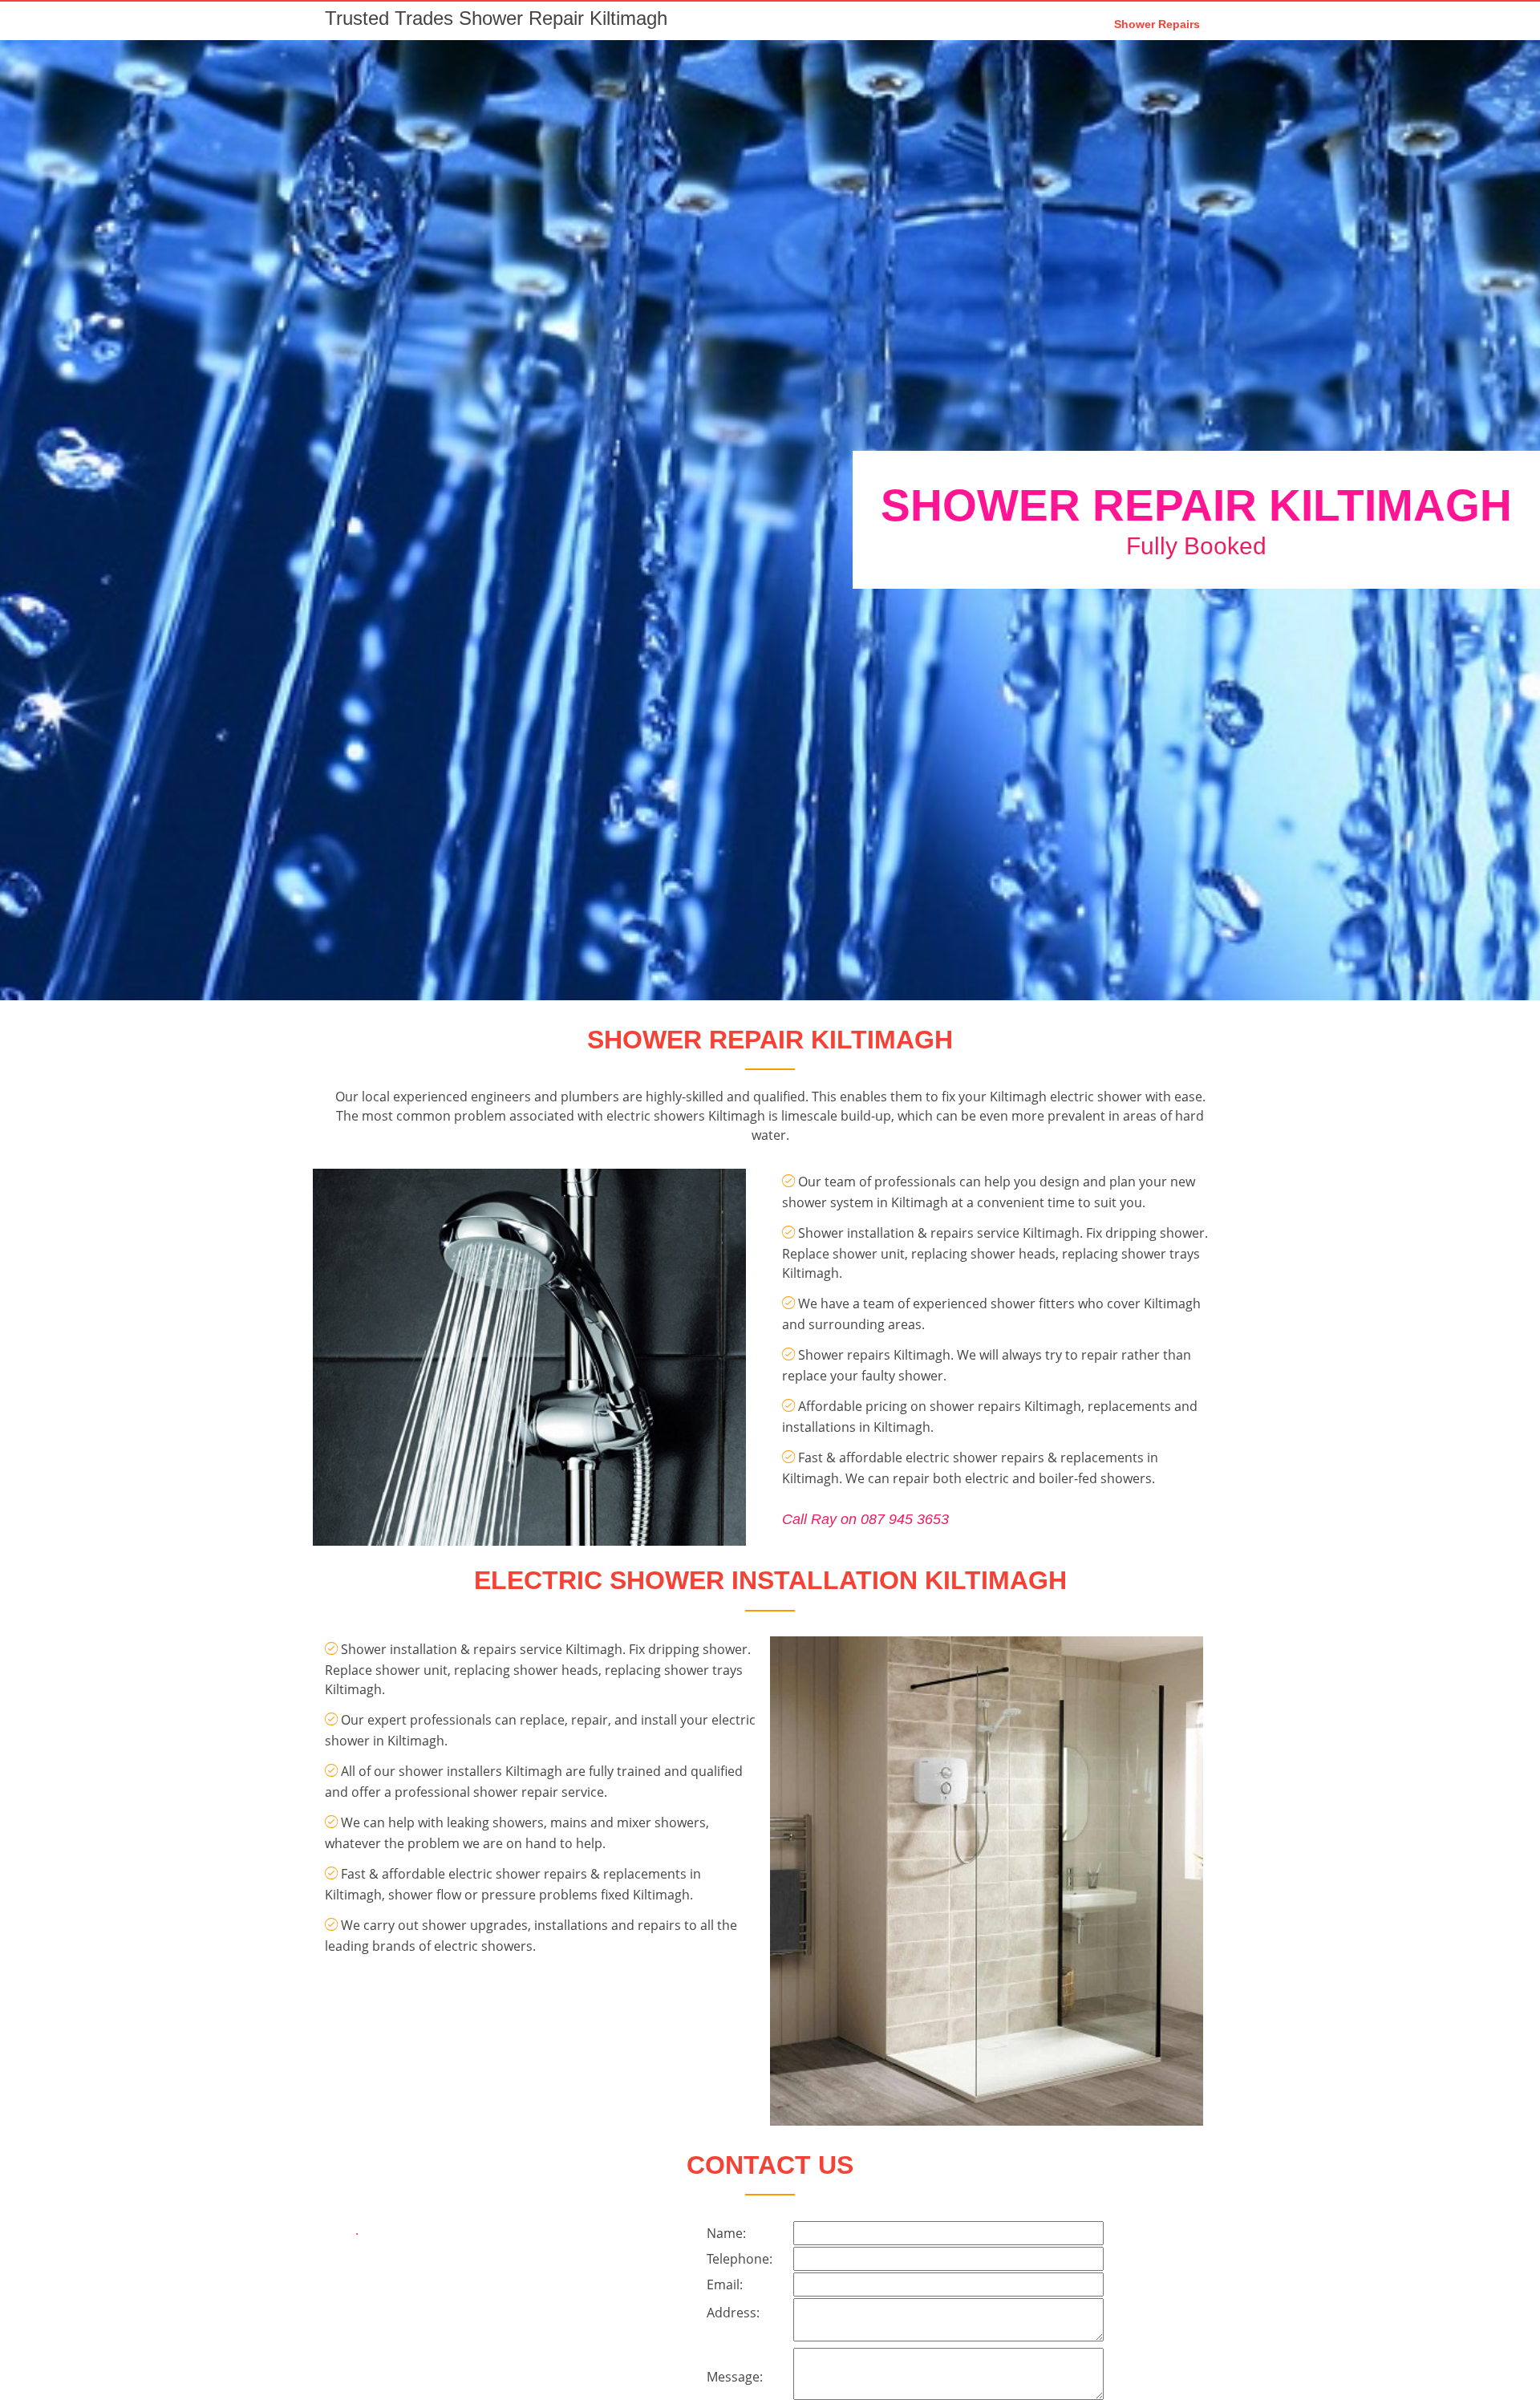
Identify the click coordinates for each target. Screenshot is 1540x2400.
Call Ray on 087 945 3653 (865, 1519)
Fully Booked (1196, 546)
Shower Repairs (1157, 24)
